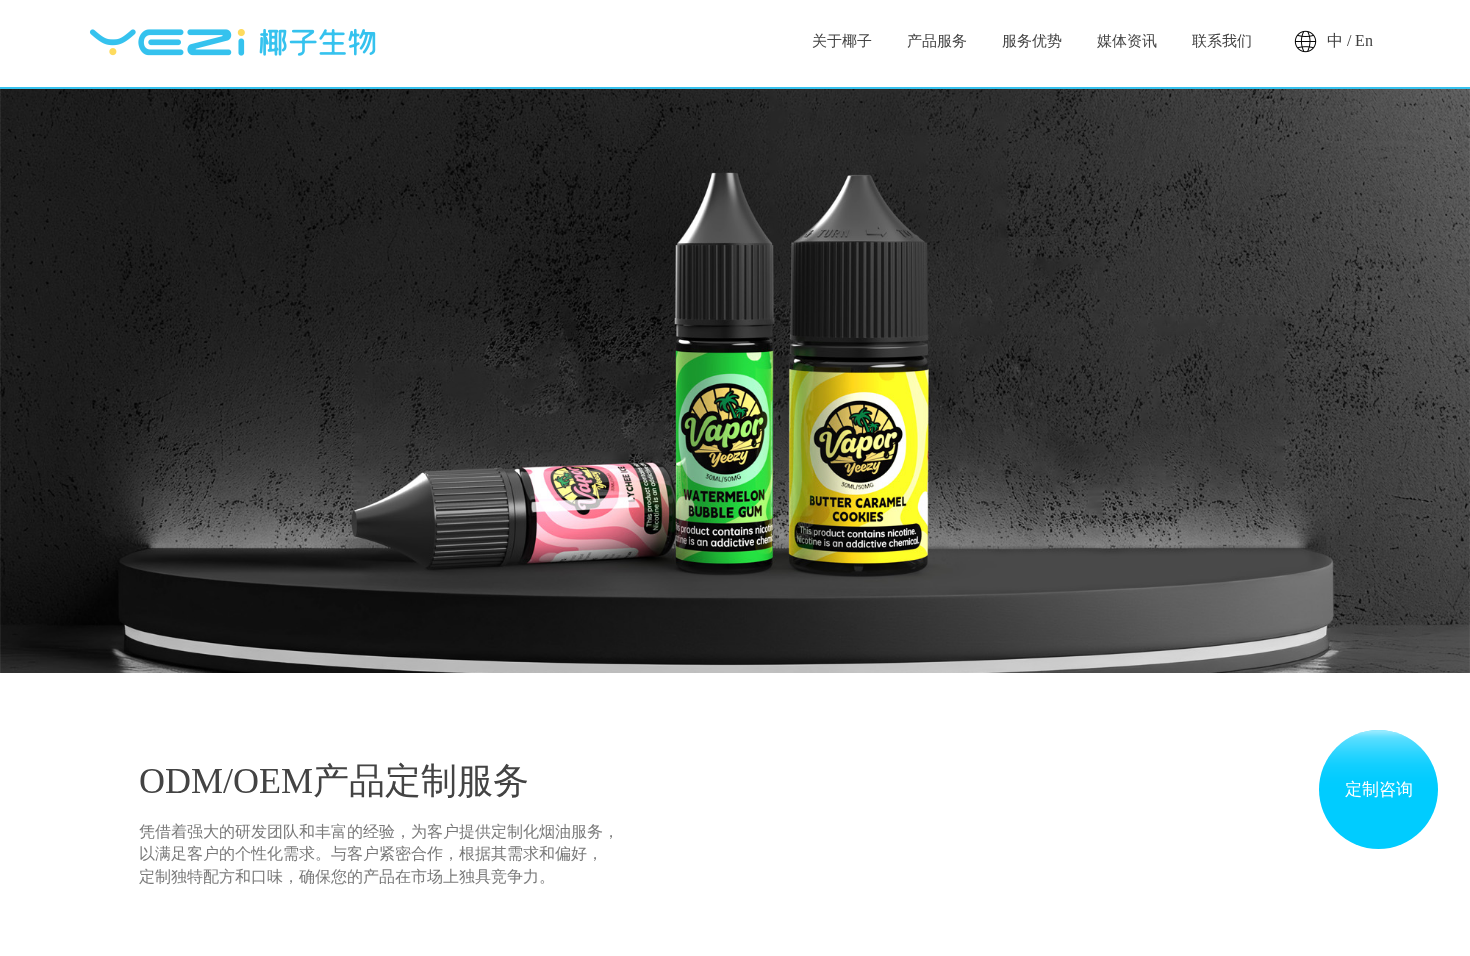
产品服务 (937, 41)
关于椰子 (842, 41)
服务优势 (1032, 41)
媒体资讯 (1127, 41)
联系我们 (1222, 41)
